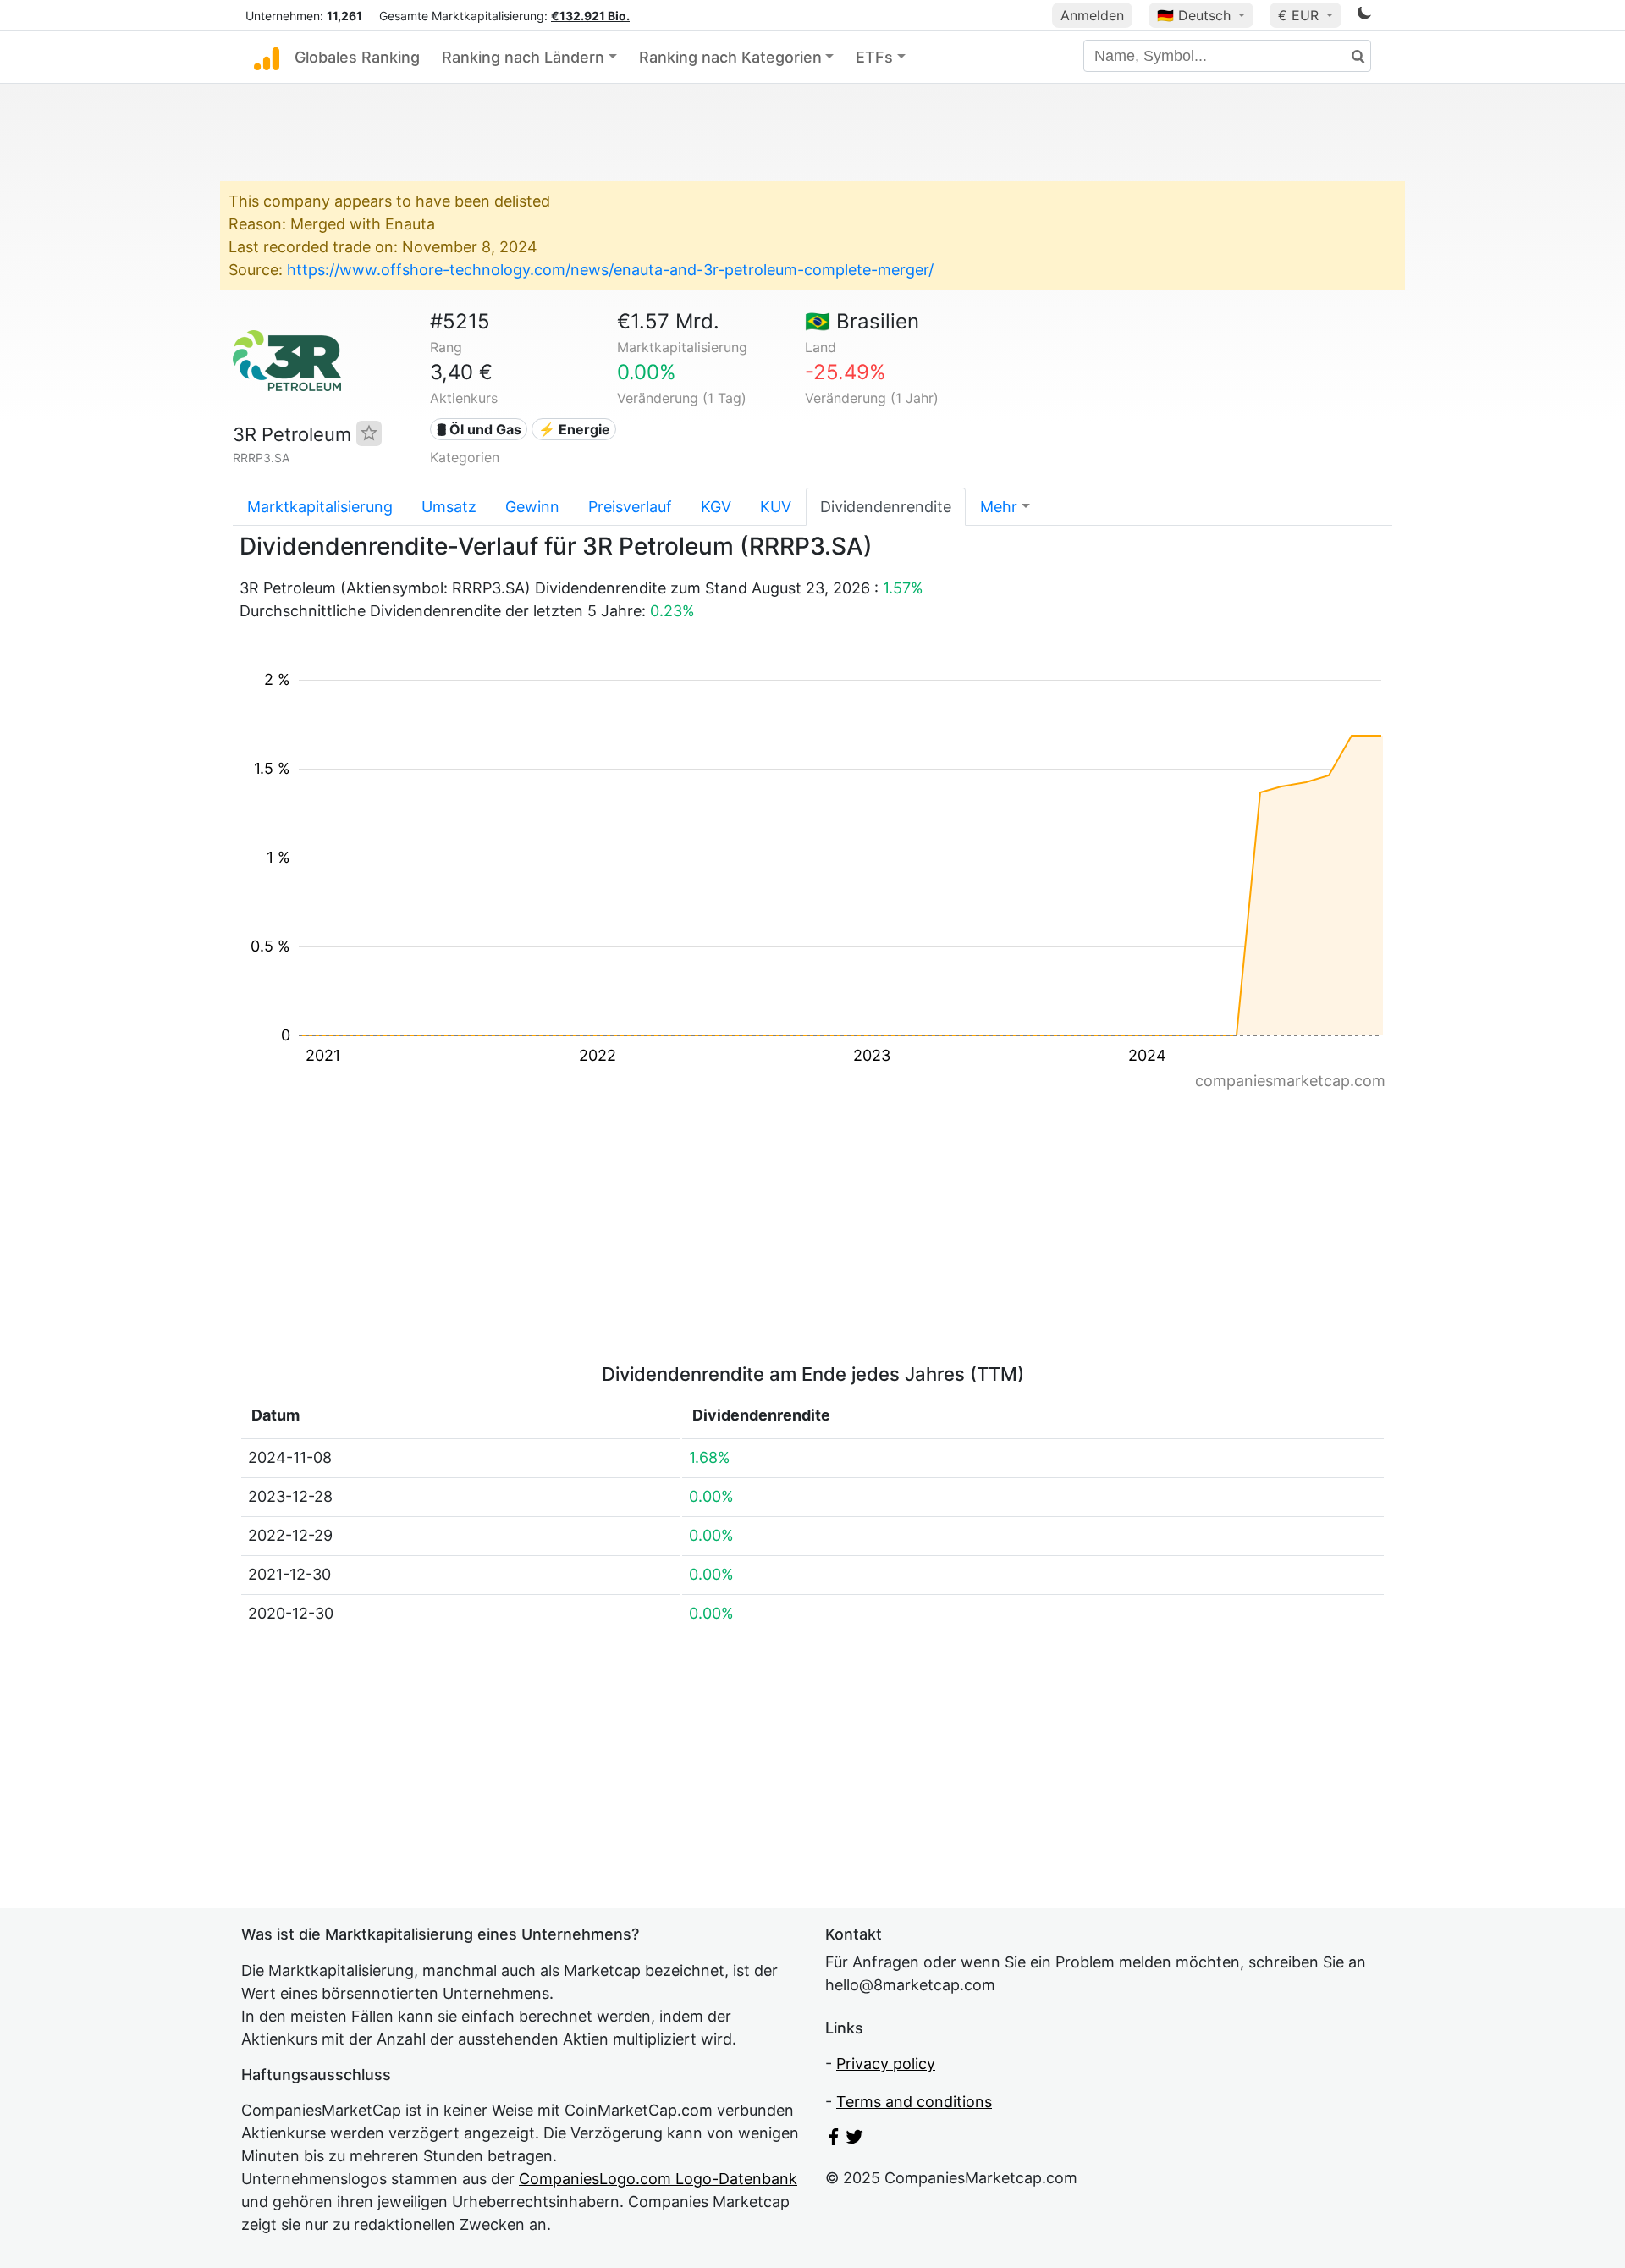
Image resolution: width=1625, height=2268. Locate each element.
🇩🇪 (1194, 15)
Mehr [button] (999, 507)
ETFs (874, 57)
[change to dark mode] (1364, 16)
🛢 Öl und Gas (479, 429)
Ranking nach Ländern (523, 57)
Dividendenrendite (886, 507)
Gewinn (532, 507)
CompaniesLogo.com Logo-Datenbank (658, 2179)
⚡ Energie (574, 429)
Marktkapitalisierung (320, 507)
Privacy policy (886, 2064)
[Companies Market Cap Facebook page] (834, 2140)
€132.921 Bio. (590, 16)
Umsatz (449, 507)
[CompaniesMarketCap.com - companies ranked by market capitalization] (267, 58)
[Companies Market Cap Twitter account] (855, 2140)
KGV (716, 507)
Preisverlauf (630, 507)
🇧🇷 (862, 321)
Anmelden (1092, 15)
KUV (776, 507)
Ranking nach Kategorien (730, 57)
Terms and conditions (914, 2102)
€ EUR (1300, 15)
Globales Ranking (357, 57)
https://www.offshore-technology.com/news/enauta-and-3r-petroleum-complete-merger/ (610, 270)
